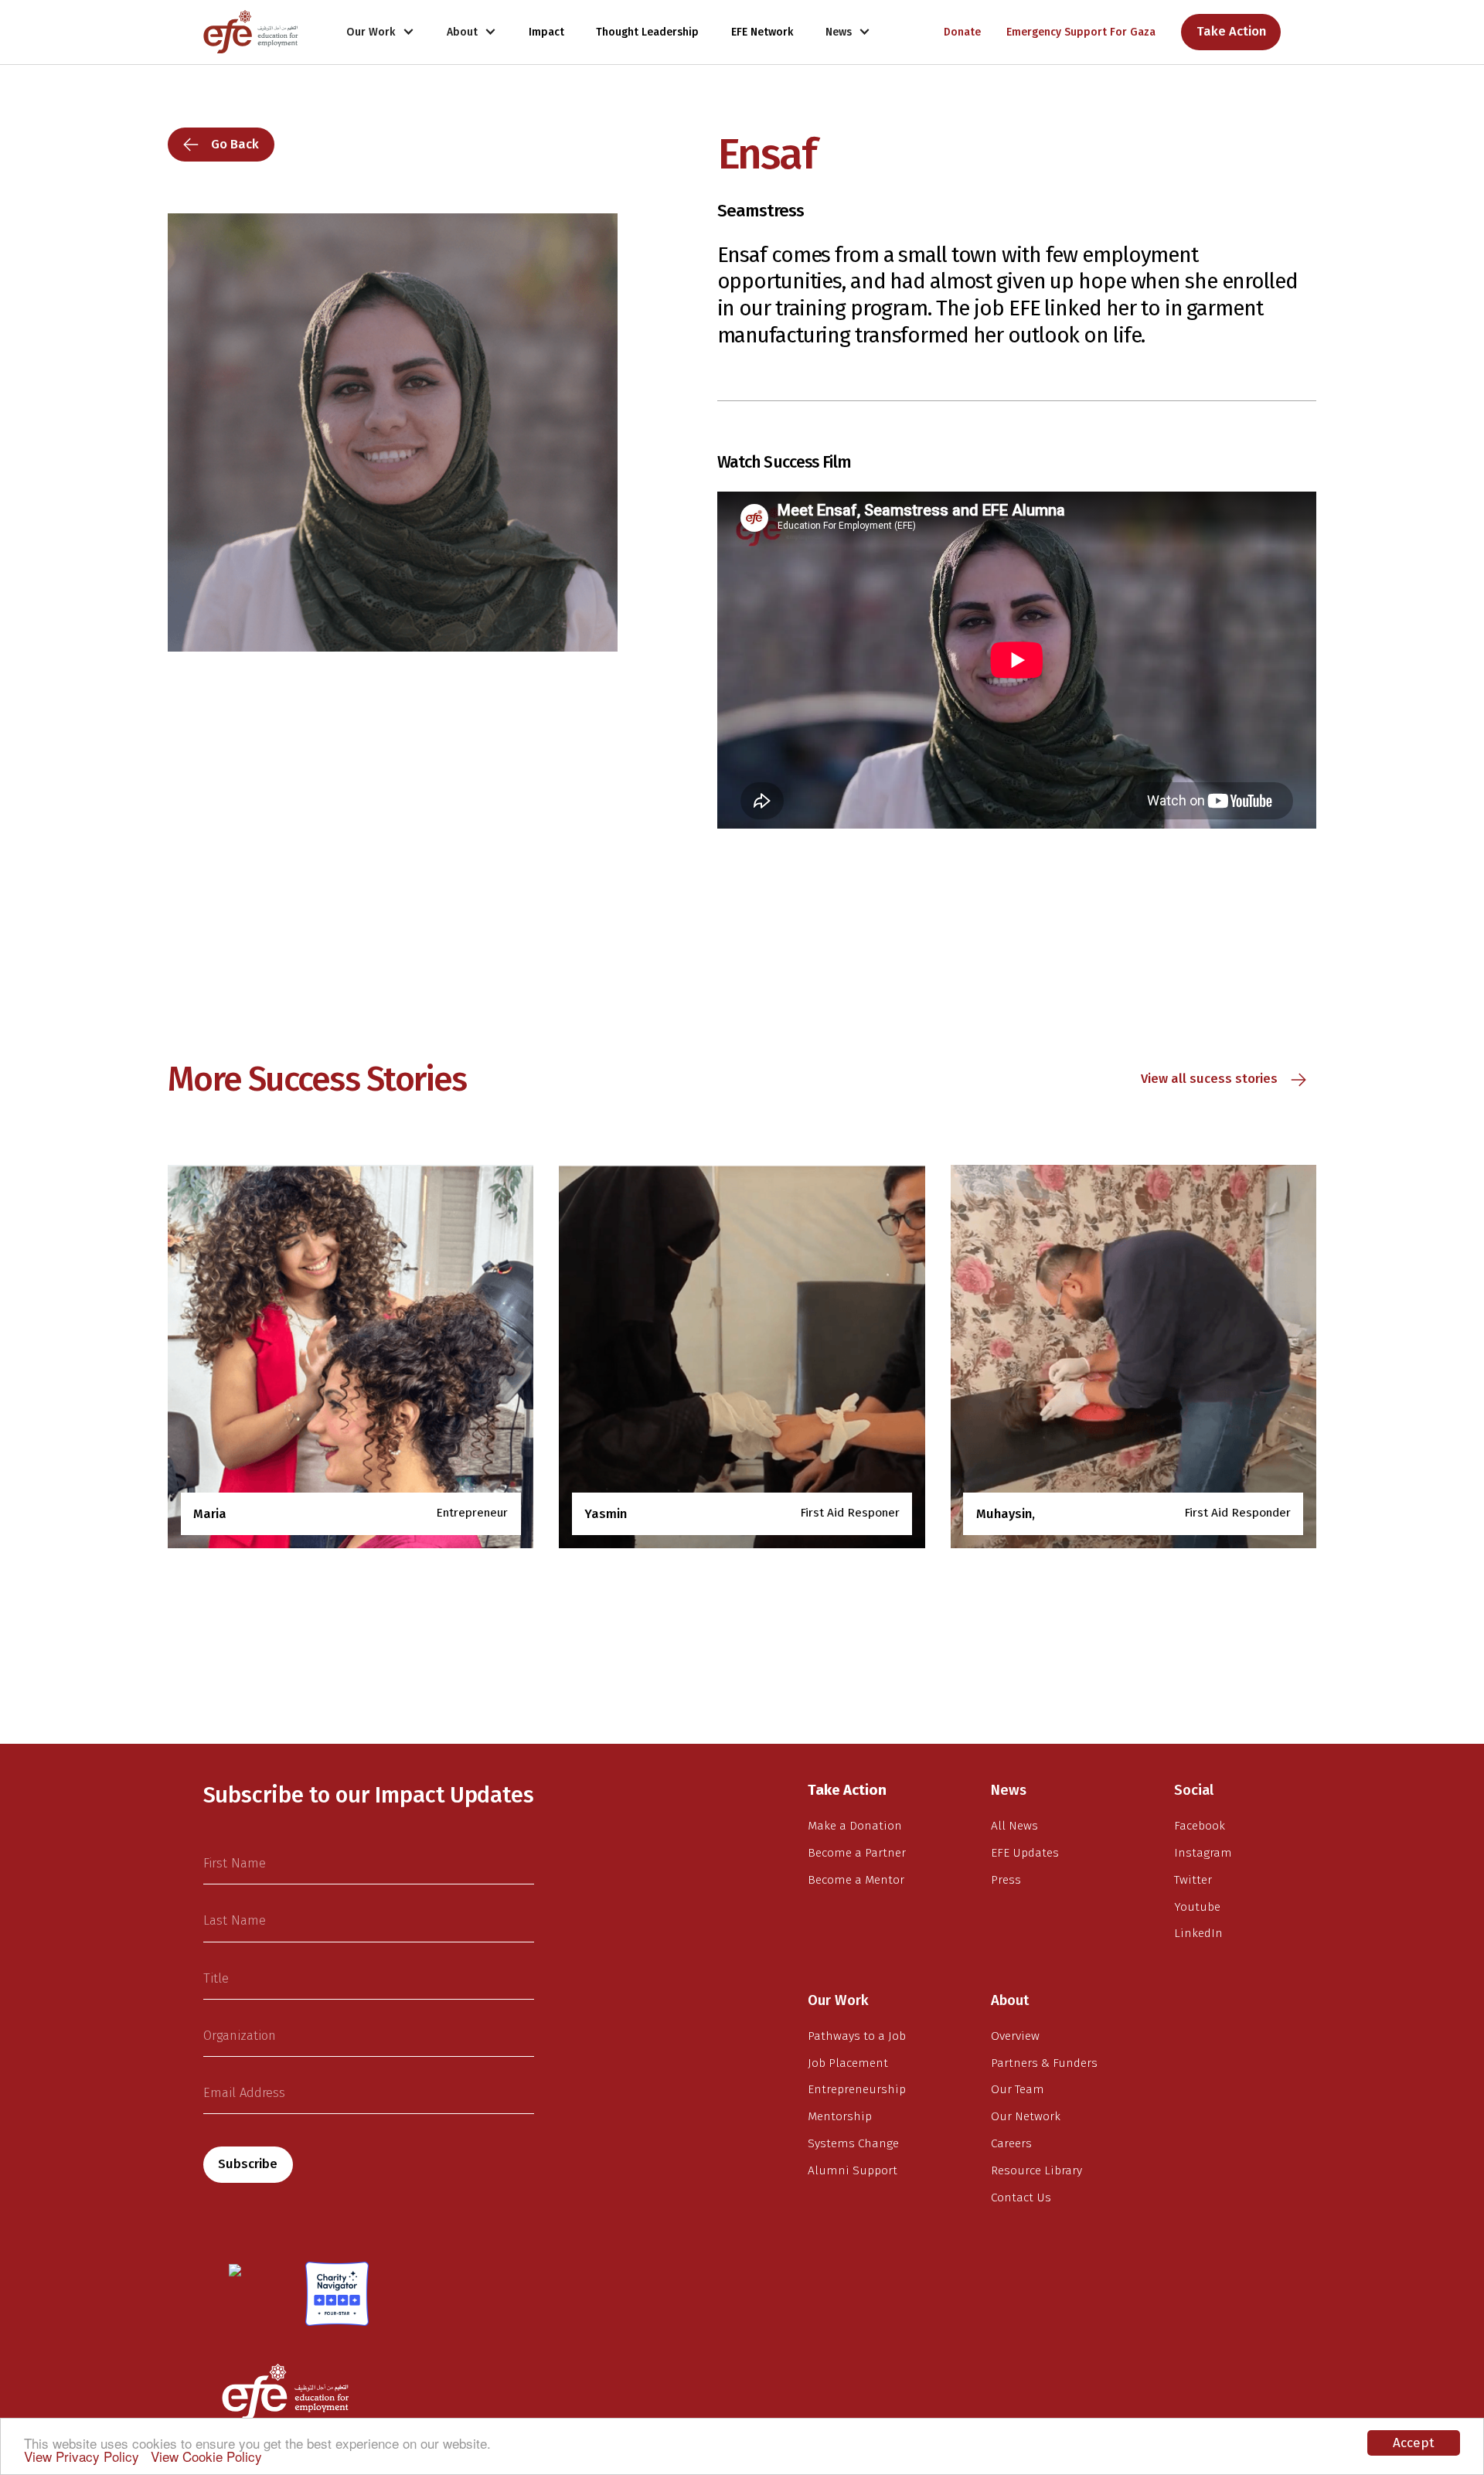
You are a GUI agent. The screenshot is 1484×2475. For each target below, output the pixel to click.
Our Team (1018, 2089)
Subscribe (248, 2164)
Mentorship (840, 2116)
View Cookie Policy (206, 2456)
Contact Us (1021, 2198)
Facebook (1200, 1826)
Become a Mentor (856, 1880)
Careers (1011, 2143)
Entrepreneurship (857, 2089)
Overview (1015, 2036)
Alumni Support (853, 2170)
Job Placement (848, 2063)
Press (1006, 1880)
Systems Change (853, 2143)
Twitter (1193, 1880)
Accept (1414, 2443)
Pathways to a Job (857, 2036)
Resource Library (1036, 2170)
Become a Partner (857, 1853)
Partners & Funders (1044, 2063)
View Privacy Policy (82, 2456)
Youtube (1197, 1907)
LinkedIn (1198, 1933)
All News (1014, 1826)
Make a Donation (855, 1826)
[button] (381, 32)
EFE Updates (1025, 1853)
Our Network (1026, 2116)
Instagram (1203, 1853)
